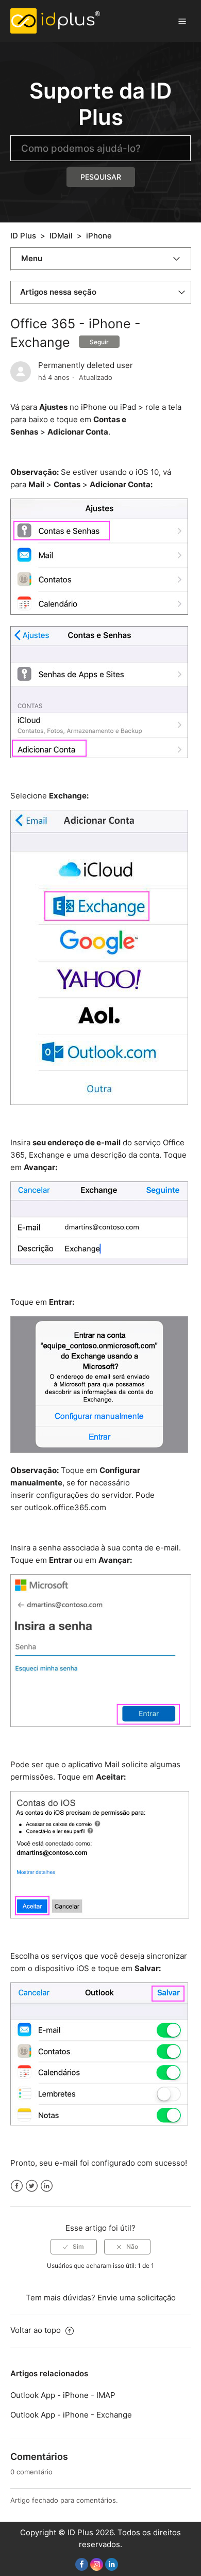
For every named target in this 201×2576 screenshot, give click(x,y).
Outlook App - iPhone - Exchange (71, 2415)
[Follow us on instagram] (97, 2564)
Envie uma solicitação (137, 2298)
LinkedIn (47, 2186)
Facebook (17, 2186)
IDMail (61, 236)
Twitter (32, 2186)
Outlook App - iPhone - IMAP (63, 2395)
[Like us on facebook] (82, 2564)
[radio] (74, 2247)
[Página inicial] (55, 20)
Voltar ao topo (37, 2330)
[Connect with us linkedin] (112, 2564)
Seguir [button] (99, 342)
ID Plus (23, 236)
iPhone (99, 236)
